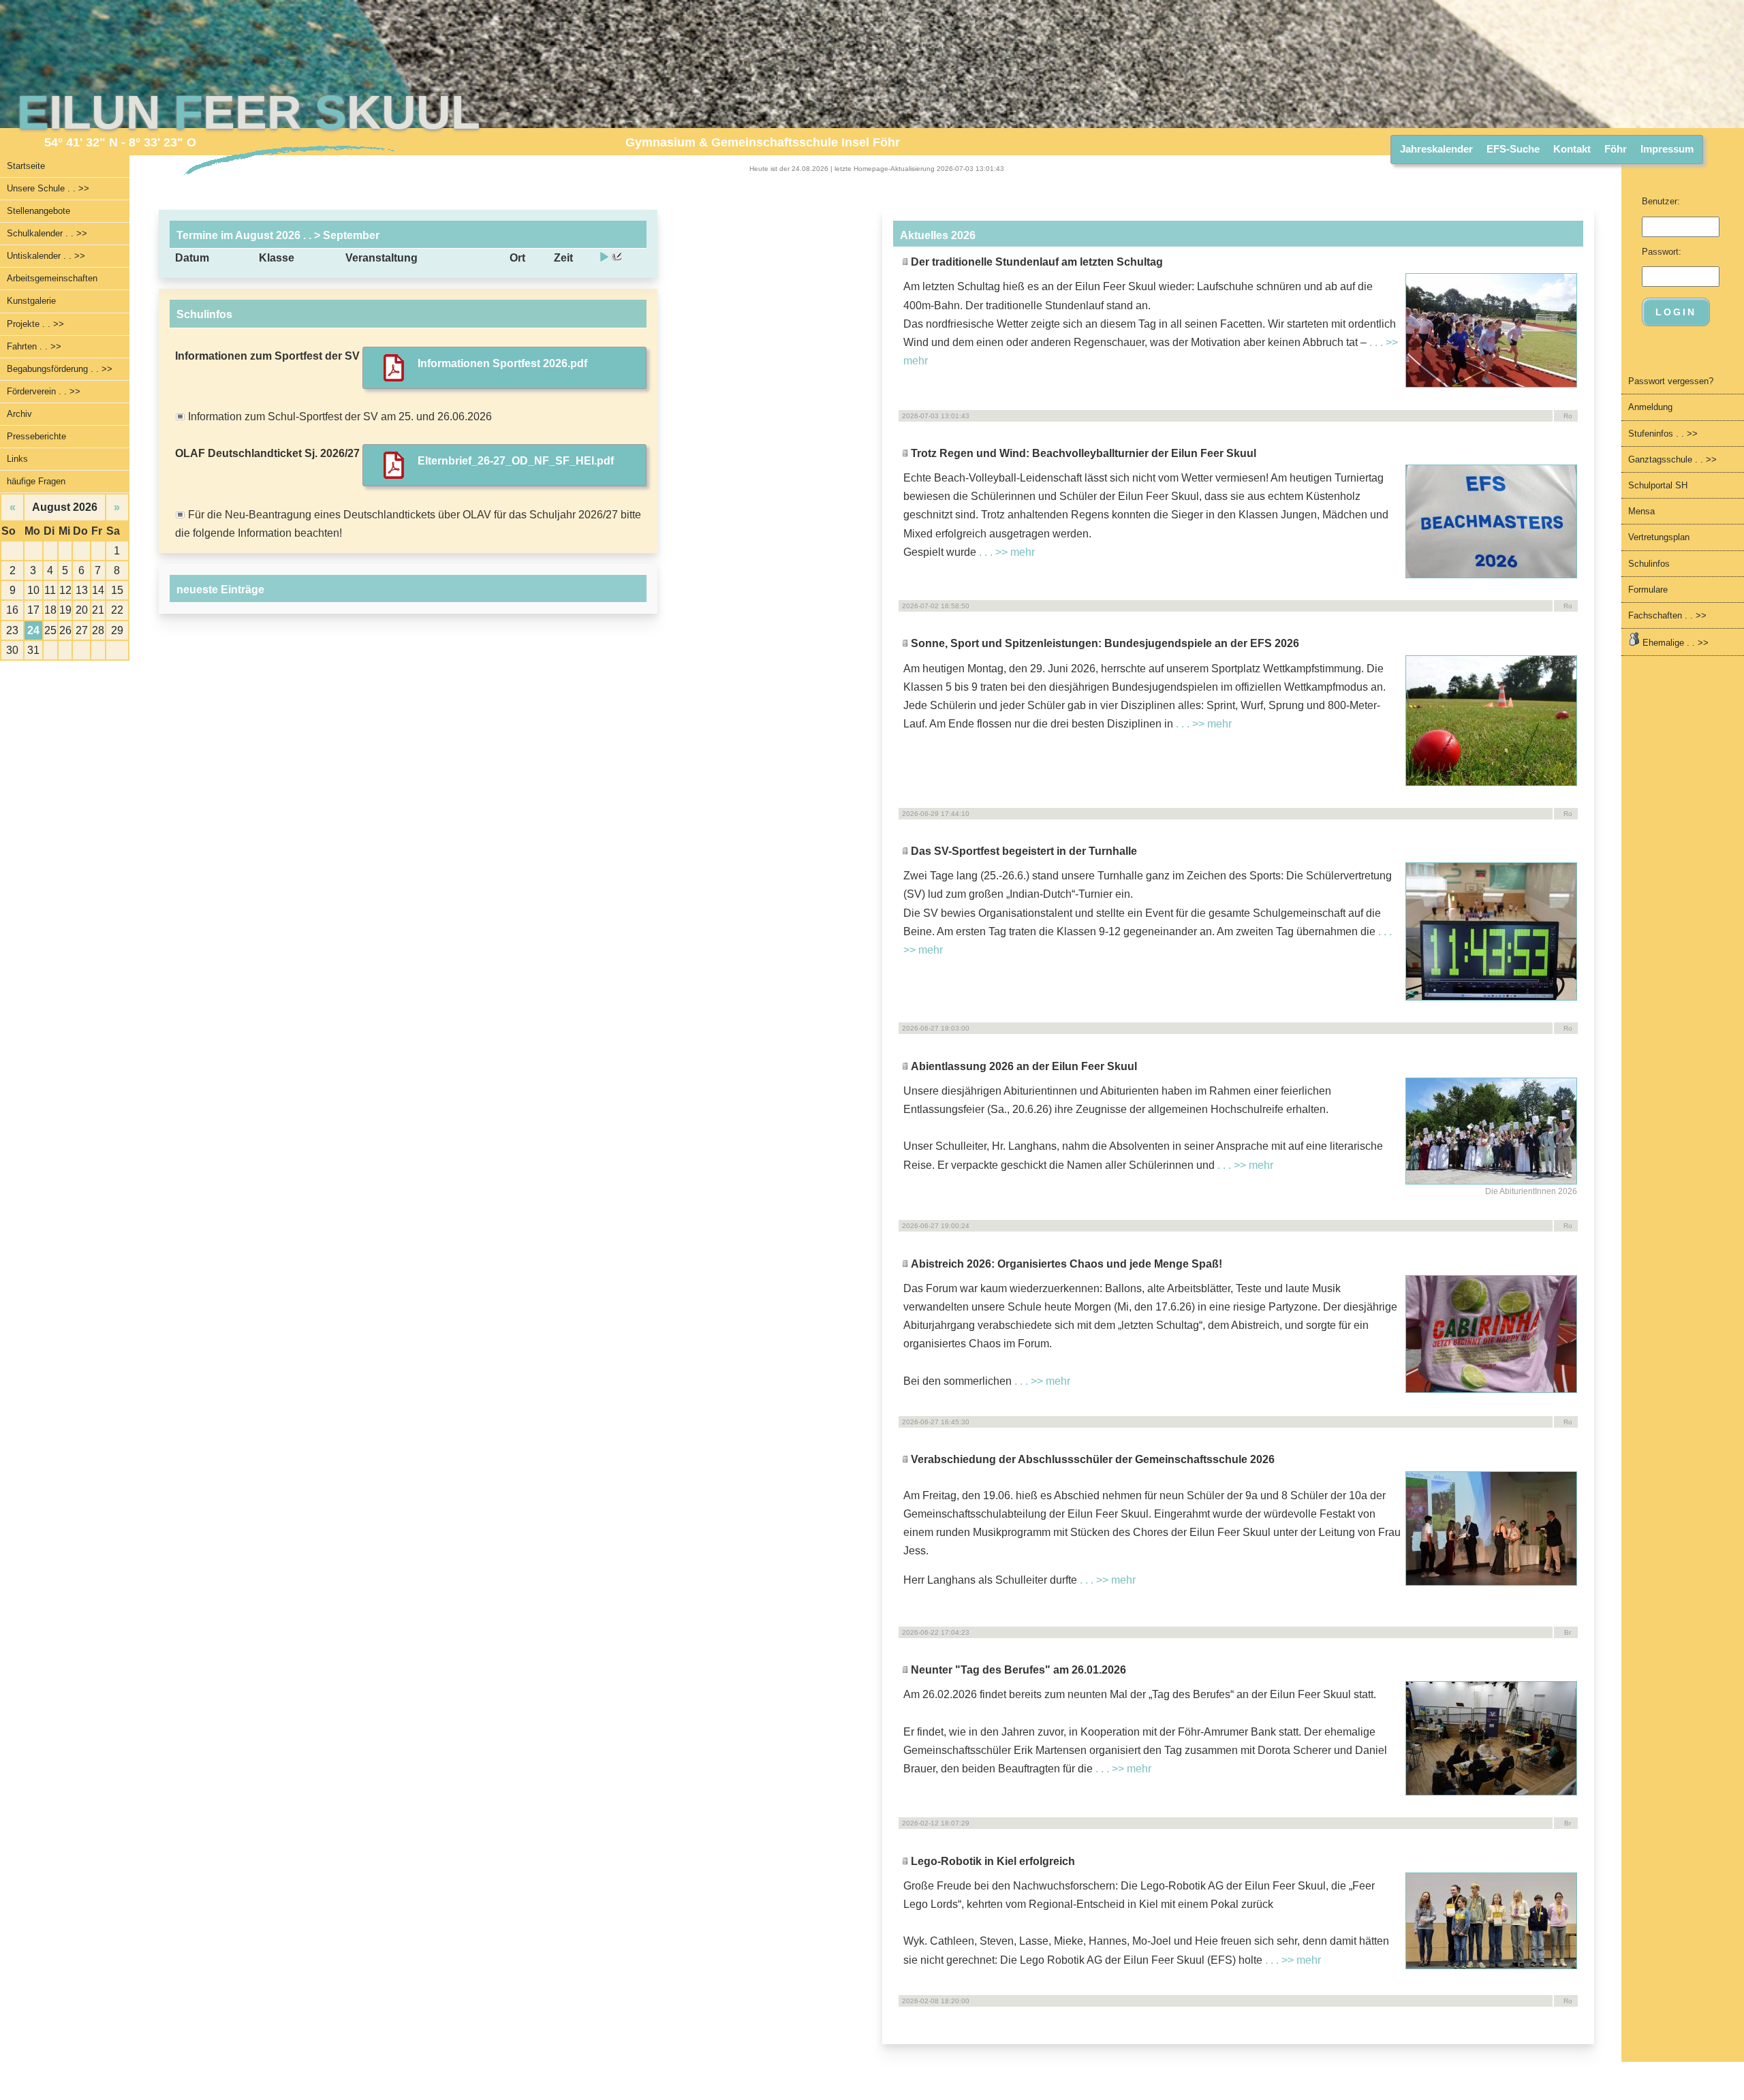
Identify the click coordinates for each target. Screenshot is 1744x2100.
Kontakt (1572, 149)
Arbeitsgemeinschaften (52, 278)
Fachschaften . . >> (1667, 615)
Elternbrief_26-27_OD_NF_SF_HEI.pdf (516, 461)
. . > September (340, 235)
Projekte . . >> (35, 324)
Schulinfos (1649, 564)
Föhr (1616, 149)
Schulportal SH (1658, 485)
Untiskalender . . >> (46, 256)
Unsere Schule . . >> (48, 188)
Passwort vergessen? (1671, 381)
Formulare (1648, 590)
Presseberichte (36, 436)
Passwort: (1662, 252)
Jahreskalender (1436, 149)
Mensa (1641, 511)
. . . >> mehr (1007, 552)
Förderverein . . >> (44, 391)
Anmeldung (1650, 407)
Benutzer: (1661, 201)
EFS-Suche (1513, 149)
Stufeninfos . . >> (1663, 434)
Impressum (1667, 149)
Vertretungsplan (1659, 537)
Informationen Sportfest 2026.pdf (502, 363)
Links (17, 459)
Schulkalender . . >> (47, 233)
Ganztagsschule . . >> (1672, 459)
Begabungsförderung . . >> (60, 369)
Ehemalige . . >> (1674, 643)
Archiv (19, 414)
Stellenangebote (38, 211)
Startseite (26, 166)
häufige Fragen (36, 481)
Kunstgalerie (31, 301)
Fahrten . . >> (34, 346)
